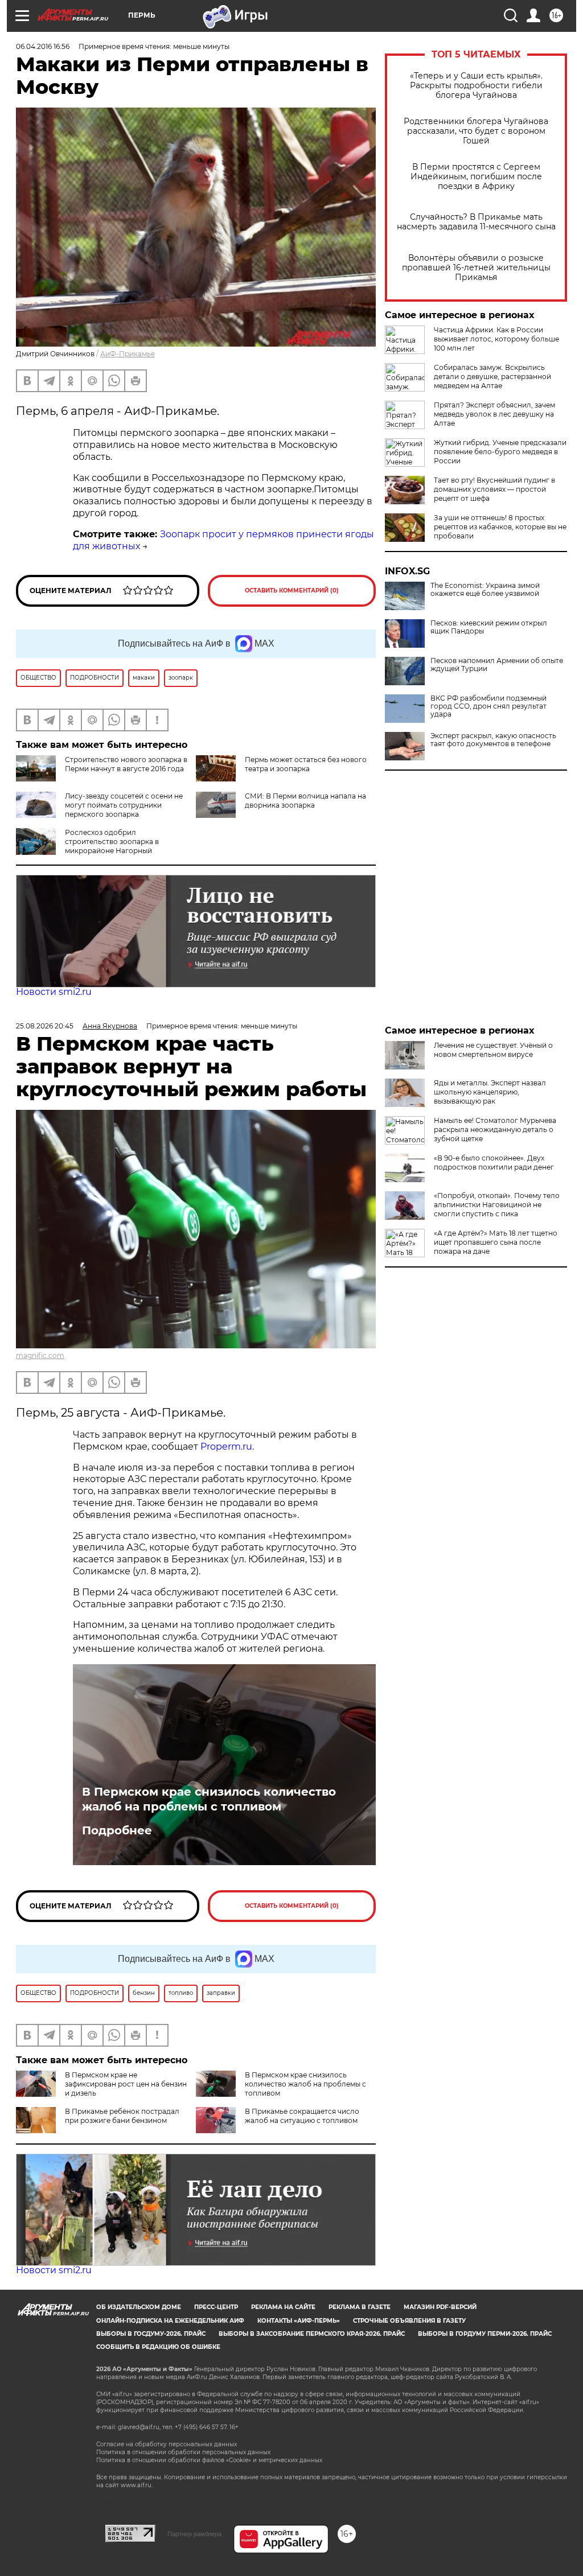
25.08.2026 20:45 (45, 1026)
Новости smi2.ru (54, 992)
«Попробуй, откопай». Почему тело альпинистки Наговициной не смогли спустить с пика (497, 1205)
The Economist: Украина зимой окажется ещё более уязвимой (485, 590)
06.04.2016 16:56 (43, 46)
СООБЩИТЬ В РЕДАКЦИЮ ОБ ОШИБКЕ (158, 2347)
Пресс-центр (216, 2307)
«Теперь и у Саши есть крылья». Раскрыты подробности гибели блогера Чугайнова (476, 86)
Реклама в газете (360, 2307)
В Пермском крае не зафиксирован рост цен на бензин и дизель (126, 2084)
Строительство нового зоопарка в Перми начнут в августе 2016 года (126, 764)
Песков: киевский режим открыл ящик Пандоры (489, 627)
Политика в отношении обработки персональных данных (183, 2452)
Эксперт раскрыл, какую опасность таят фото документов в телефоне (493, 740)
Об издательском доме (139, 2307)
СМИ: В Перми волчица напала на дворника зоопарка (305, 801)
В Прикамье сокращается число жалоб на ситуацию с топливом (302, 2116)
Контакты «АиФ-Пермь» (299, 2321)
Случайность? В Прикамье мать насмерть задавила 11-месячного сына (476, 222)
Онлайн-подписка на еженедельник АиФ (170, 2321)
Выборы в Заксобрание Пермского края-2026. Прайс (312, 2334)
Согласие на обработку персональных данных (167, 2444)
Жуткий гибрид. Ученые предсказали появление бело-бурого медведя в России (500, 452)
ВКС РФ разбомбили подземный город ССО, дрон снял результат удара (488, 706)
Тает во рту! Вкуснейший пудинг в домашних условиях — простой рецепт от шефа (494, 489)
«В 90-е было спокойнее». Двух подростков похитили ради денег (494, 1163)
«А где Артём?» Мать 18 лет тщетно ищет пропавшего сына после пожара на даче (496, 1242)
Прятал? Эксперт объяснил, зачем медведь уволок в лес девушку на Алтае (494, 414)
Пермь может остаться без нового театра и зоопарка (306, 764)
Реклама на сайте (283, 2307)
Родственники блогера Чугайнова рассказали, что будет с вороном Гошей (476, 131)
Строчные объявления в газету (409, 2321)
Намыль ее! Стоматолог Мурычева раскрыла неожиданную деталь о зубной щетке (495, 1129)
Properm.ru (226, 1447)
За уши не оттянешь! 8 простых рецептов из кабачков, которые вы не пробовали (500, 527)
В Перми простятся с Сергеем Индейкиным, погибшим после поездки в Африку (476, 177)
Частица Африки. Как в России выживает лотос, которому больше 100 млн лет (496, 339)
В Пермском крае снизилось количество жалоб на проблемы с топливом (209, 1799)
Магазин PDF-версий (440, 2307)
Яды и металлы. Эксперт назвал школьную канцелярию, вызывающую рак (490, 1092)
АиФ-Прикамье (128, 354)
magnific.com (40, 1355)
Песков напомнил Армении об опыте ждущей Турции (497, 665)
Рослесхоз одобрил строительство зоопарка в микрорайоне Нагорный (112, 841)
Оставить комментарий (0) (292, 590)
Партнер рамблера (194, 2534)
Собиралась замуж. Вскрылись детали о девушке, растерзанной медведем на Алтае (492, 376)
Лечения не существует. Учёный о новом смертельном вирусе (493, 1050)
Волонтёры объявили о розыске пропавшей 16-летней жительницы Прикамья (476, 268)
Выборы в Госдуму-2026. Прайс (151, 2334)
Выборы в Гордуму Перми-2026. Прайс (485, 2334)
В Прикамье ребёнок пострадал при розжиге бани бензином (122, 2116)
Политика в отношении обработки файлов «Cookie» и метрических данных (209, 2460)
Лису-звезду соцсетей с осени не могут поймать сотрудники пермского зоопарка (124, 805)
